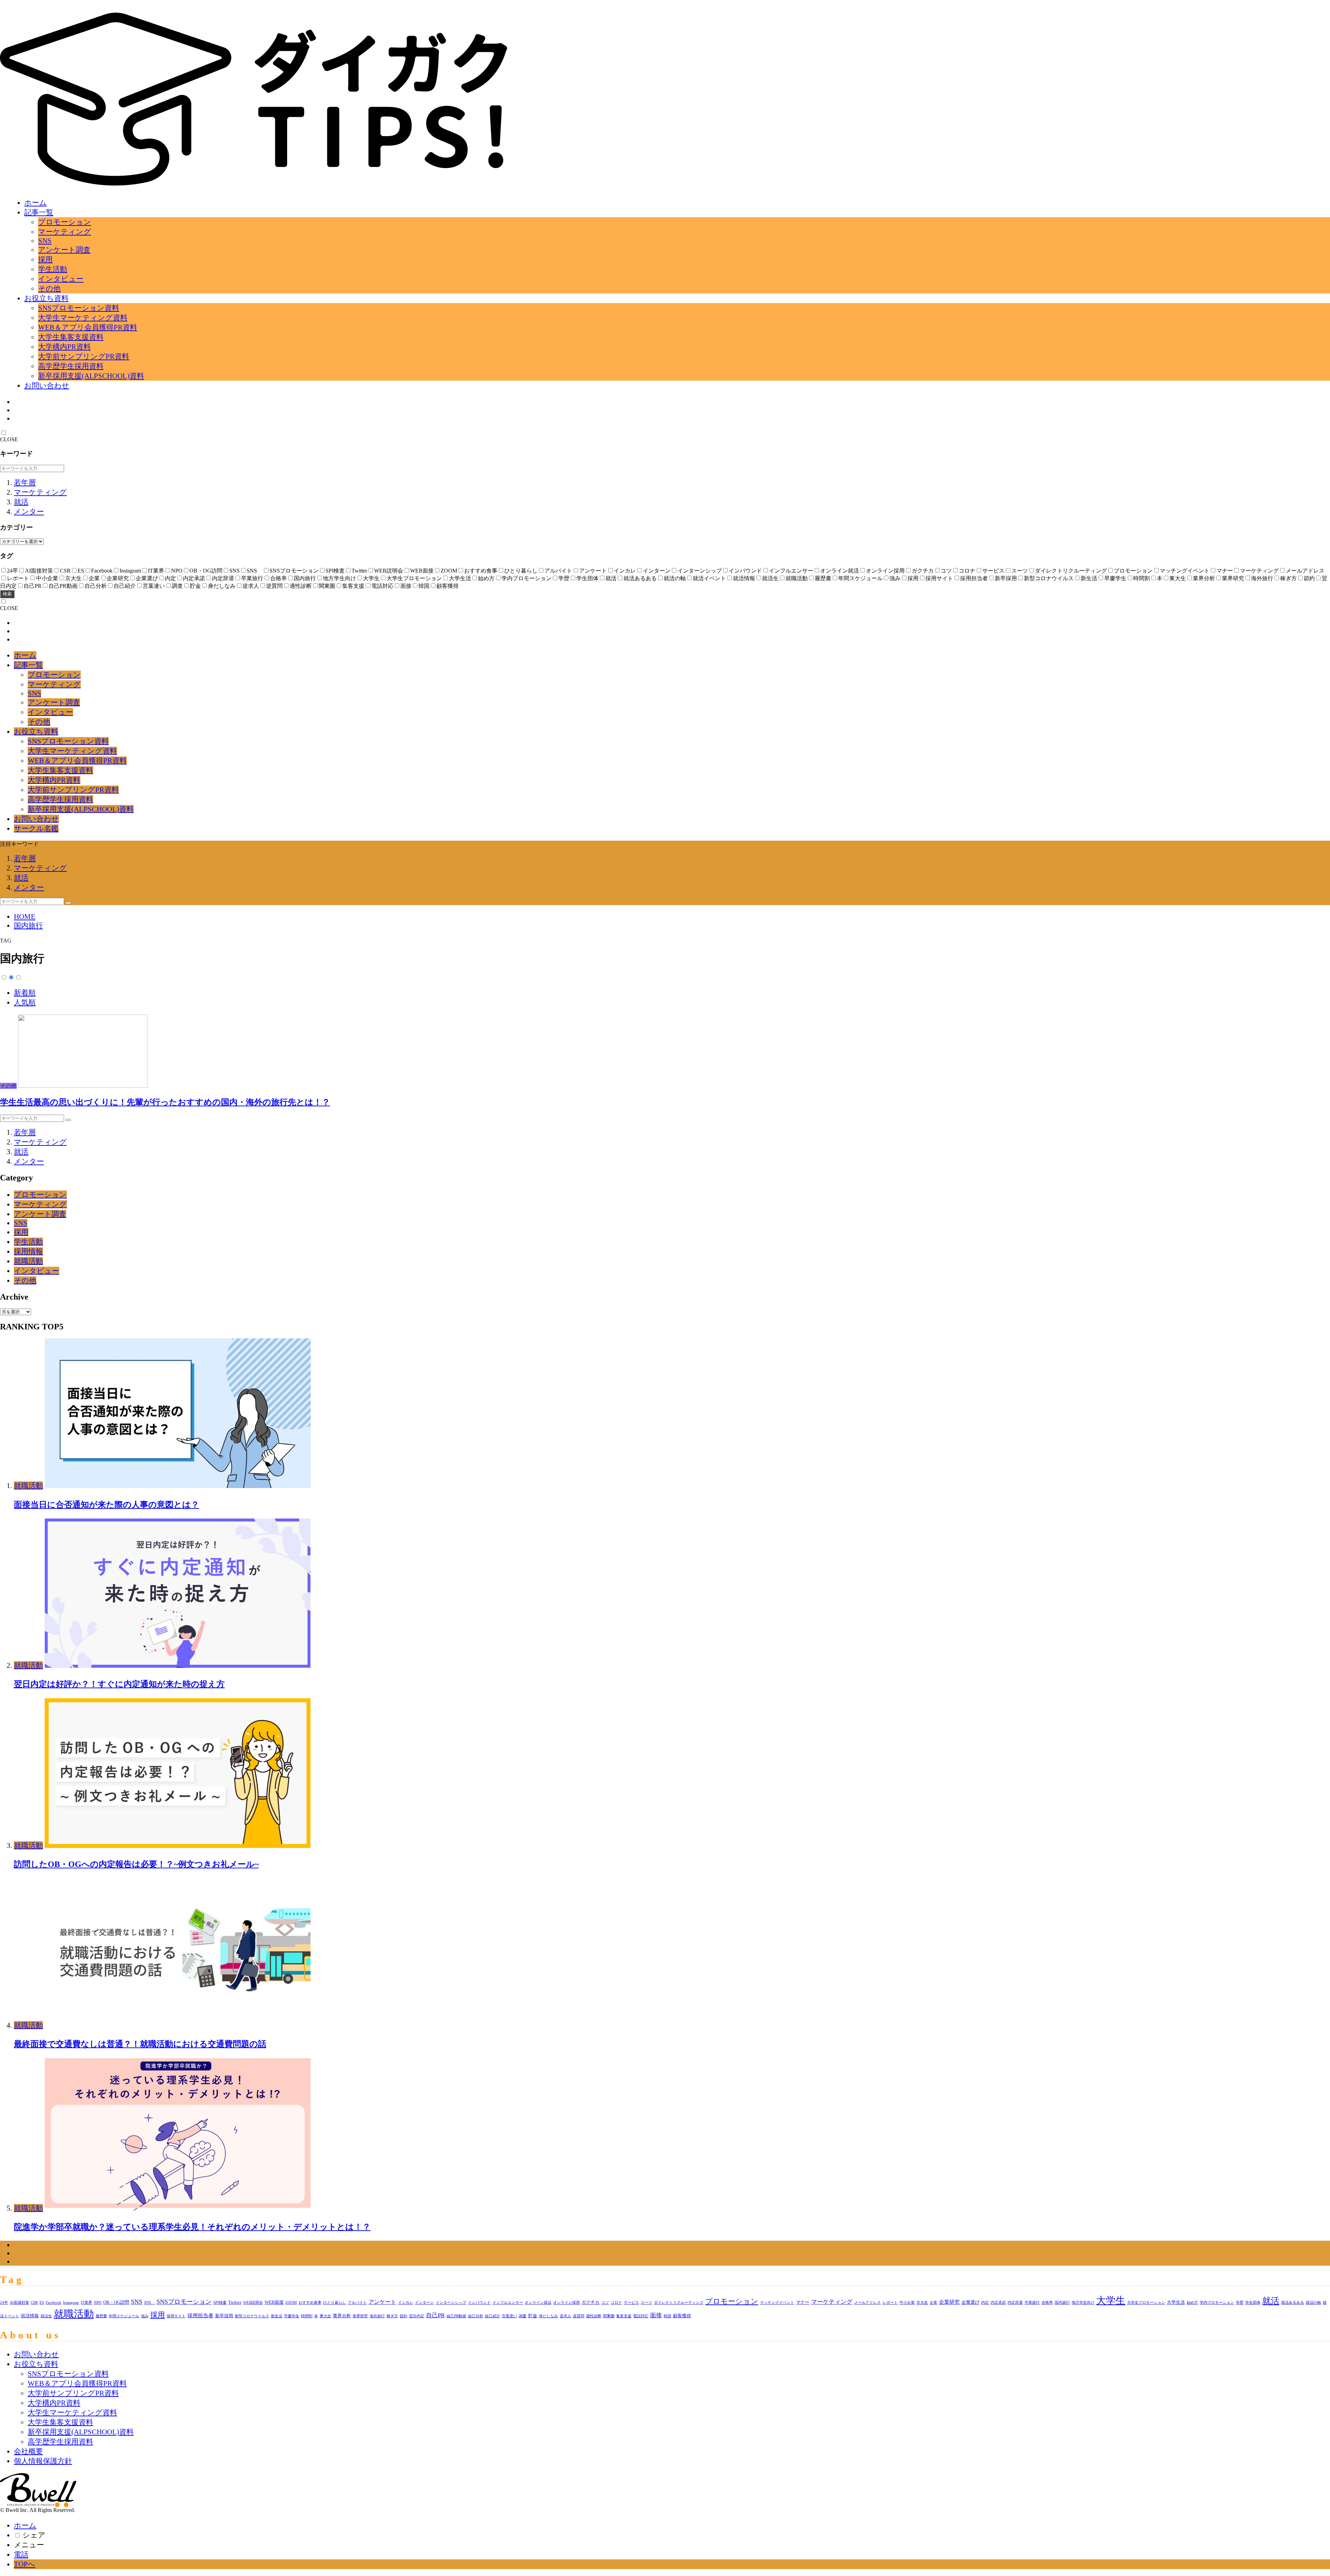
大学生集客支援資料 (71, 337)
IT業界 (86, 2303)
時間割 (307, 2316)
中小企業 (907, 2303)
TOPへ (25, 2564)
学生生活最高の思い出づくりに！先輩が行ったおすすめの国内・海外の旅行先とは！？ (165, 1102)
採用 (45, 259)
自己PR (435, 2315)
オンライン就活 (538, 2303)
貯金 (533, 2316)
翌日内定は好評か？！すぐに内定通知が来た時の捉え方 (119, 1684)
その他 (49, 288)
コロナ (616, 2303)
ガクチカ (591, 2302)
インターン (424, 2303)
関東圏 (609, 2316)
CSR (34, 2303)
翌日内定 (417, 2316)
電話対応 (641, 2316)
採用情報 (28, 1251)
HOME (25, 916)
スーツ (646, 2303)
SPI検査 (220, 2303)
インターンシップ (451, 2303)
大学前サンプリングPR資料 (84, 356)
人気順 (25, 1002)
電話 (21, 2554)
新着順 (25, 993)
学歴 (1240, 2303)
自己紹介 (493, 2316)
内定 (985, 2303)
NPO (98, 2303)
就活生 (46, 2316)
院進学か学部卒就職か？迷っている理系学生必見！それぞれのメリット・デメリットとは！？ (192, 2227)
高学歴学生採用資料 (71, 366)
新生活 (277, 2316)
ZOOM (291, 2303)
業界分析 (342, 2316)
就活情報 (30, 2316)
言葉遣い (509, 2316)
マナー (803, 2302)
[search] (68, 903)
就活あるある (1293, 2303)
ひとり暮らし (335, 2303)
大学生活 (1176, 2302)
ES (42, 2303)
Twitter (235, 2302)
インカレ (406, 2303)
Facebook (54, 2303)
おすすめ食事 (310, 2303)
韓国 (667, 2316)
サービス (631, 2303)
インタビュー (61, 279)
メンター (29, 511)
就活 (21, 502)
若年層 (25, 482)
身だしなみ (548, 2316)
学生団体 (1253, 2303)
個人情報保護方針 (43, 2461)
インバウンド (479, 2303)
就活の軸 (1313, 2303)
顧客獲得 (682, 2316)
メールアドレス (867, 2303)
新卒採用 (224, 2316)
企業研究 (949, 2302)
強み (145, 2316)
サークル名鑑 (36, 828)
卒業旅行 (1032, 2303)
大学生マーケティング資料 (83, 317)
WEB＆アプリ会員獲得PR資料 (88, 327)
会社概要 (28, 2451)
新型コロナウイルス (252, 2316)
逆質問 (579, 2316)
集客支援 (624, 2316)
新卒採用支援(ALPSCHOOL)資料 (91, 376)
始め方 (1192, 2303)
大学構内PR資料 (64, 347)
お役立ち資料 (46, 298)
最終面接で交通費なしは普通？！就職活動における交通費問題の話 (140, 2044)
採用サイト (176, 2316)
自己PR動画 (456, 2316)
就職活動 (28, 1261)
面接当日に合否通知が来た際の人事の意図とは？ (107, 1504)
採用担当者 (200, 2316)
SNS (45, 241)
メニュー (29, 2545)
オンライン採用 (566, 2303)
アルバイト (357, 2303)
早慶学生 (292, 2316)
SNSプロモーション (184, 2302)
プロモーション (65, 222)
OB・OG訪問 (116, 2302)
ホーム (36, 202)
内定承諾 (998, 2303)
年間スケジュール (124, 2316)
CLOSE (9, 439)
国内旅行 (28, 925)
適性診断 (594, 2316)
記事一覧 (39, 212)
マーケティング (65, 232)
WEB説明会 (253, 2303)
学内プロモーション (1217, 2303)
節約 (404, 2316)
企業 (933, 2303)
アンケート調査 (64, 250)
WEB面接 (274, 2302)
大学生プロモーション (1146, 2303)
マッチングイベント (777, 2303)
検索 (7, 594)
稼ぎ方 (392, 2316)
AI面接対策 (19, 2303)
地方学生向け (1083, 2303)
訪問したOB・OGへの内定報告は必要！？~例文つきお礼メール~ (136, 1864)
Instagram (71, 2303)
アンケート (382, 2302)
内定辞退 (1015, 2303)
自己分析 (476, 2316)
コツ (605, 2303)
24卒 (4, 2303)
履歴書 (101, 2316)
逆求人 (565, 2316)
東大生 (325, 2316)
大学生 (1111, 2300)
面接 (656, 2315)
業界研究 (360, 2316)
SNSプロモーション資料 (79, 308)
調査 (523, 2316)
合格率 (1047, 2303)
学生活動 (53, 269)
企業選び (970, 2302)
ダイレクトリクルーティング (679, 2303)
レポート (890, 2303)
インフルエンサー (508, 2303)
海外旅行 (377, 2316)
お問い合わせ (47, 385)
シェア (34, 2535)
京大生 (922, 2303)
